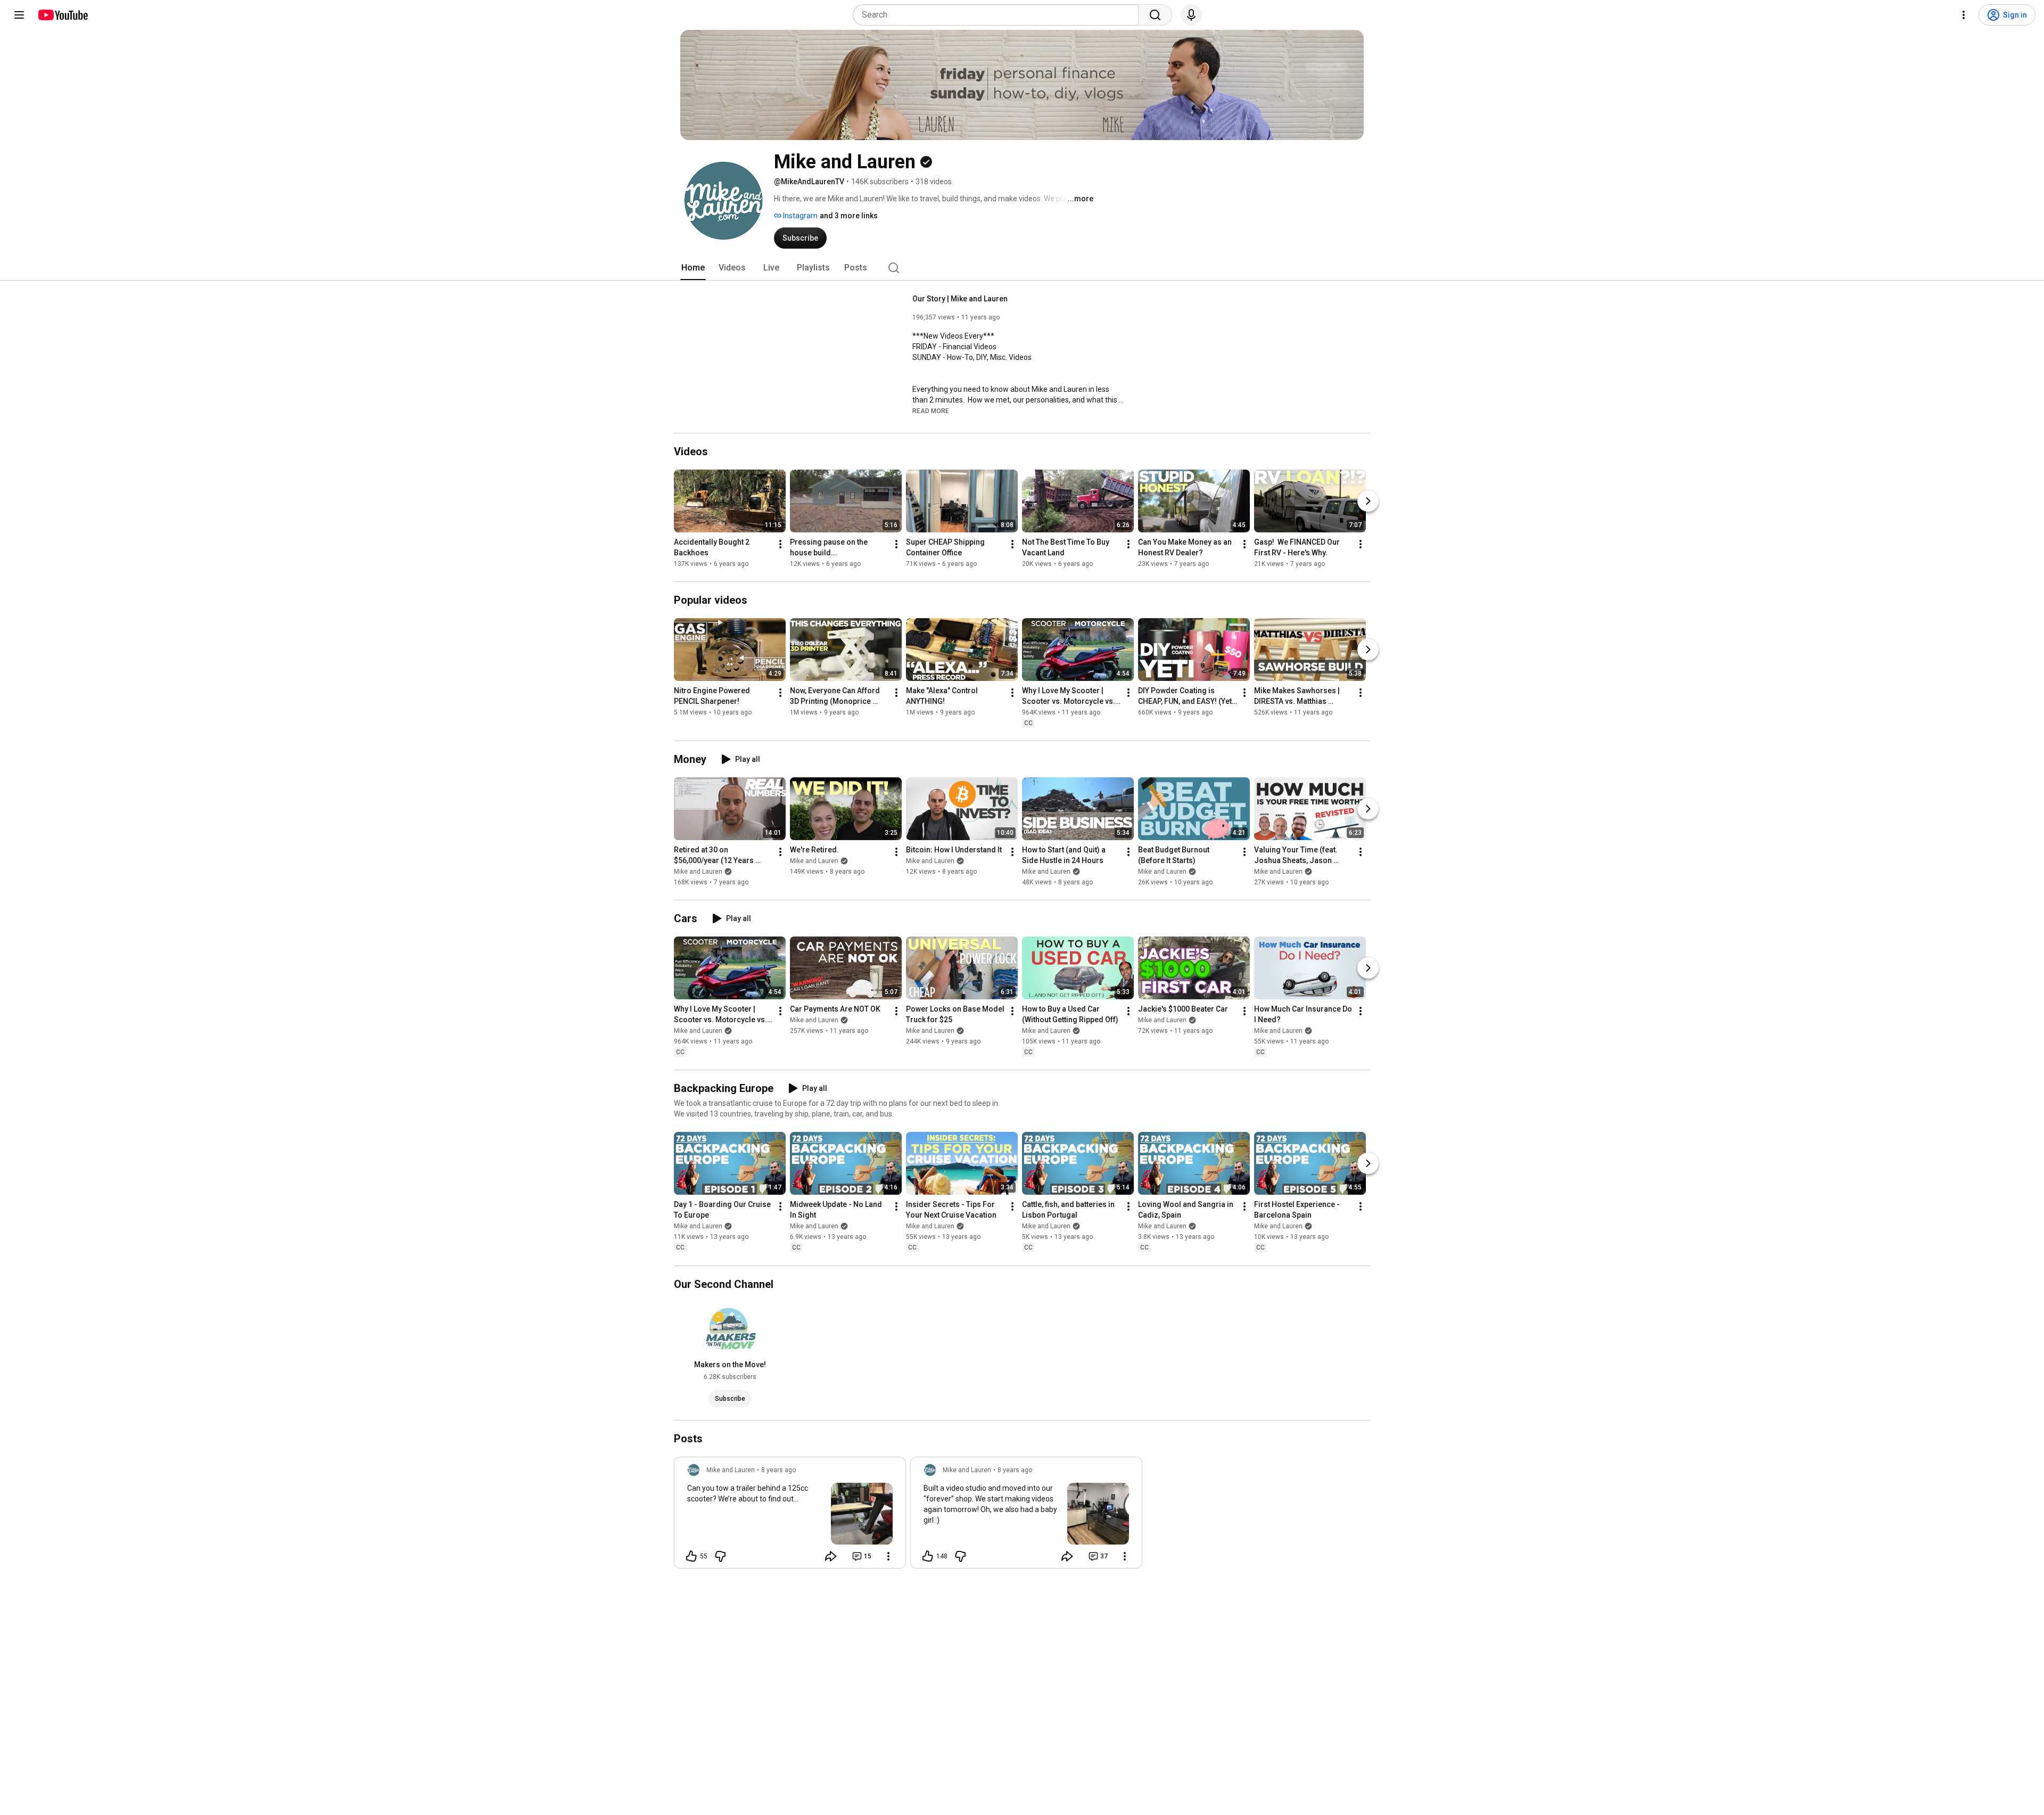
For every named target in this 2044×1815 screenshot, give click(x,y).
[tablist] (1022, 268)
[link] (790, 1516)
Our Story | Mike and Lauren (960, 299)
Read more (931, 411)
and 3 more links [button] (849, 216)
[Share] (831, 1556)
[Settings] (1964, 15)
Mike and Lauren (698, 872)
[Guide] (19, 15)
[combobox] (999, 15)
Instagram (800, 216)
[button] (931, 410)
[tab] (693, 268)
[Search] (1155, 15)
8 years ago (778, 1470)
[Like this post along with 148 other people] (928, 1556)
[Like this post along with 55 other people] (691, 1556)
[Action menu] (888, 1556)
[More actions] (780, 544)
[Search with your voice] (1191, 15)
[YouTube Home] (63, 15)
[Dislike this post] (720, 1556)
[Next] (1368, 501)
